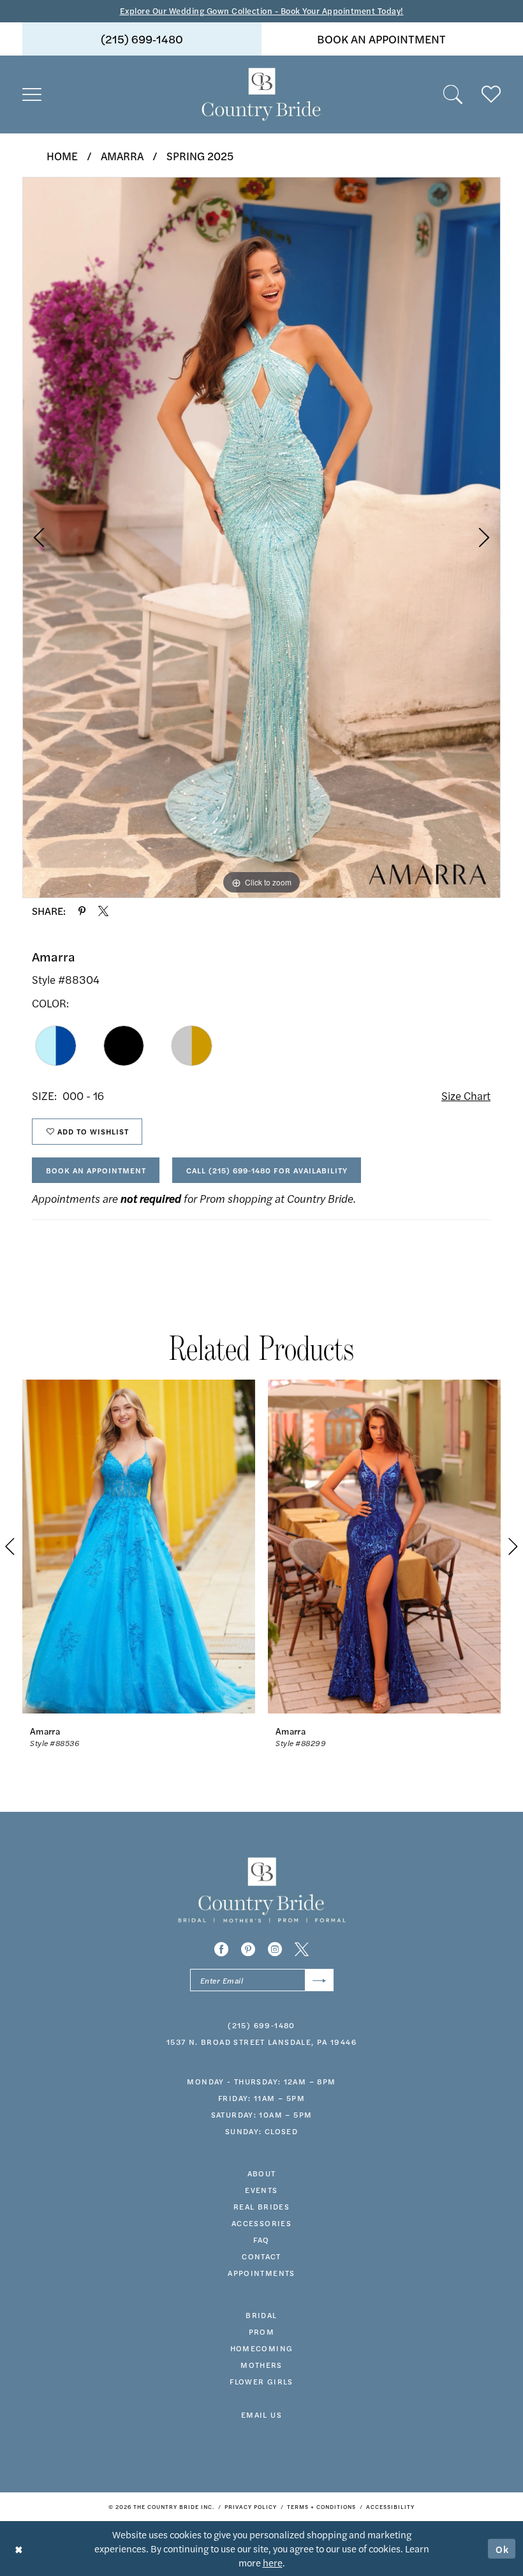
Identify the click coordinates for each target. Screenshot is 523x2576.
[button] (32, 94)
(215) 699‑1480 (142, 39)
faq (261, 2240)
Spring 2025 (200, 156)
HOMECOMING (262, 2348)
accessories (261, 2223)
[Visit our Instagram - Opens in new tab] (275, 1949)
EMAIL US (261, 2414)
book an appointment (381, 39)
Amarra (122, 156)
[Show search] (453, 94)
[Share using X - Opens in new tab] (103, 911)
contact (261, 2256)
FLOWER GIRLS (261, 2381)
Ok (503, 2548)
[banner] (261, 94)
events (261, 2190)
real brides (261, 2206)
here (273, 2562)
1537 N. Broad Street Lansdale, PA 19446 (261, 2042)
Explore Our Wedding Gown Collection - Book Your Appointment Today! (262, 11)
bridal (261, 2315)
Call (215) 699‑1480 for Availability (267, 1170)
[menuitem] (142, 39)
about (262, 2173)
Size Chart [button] (466, 1096)
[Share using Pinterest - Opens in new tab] (82, 911)
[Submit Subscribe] (319, 1980)
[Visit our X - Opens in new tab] (302, 1949)
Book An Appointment (96, 1170)
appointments (261, 2273)
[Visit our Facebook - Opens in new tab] (221, 1949)
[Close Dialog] (19, 2548)
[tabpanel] (261, 538)
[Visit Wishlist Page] (491, 94)
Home (62, 156)
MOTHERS (261, 2365)
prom (262, 2331)
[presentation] (139, 1547)
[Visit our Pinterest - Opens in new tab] (248, 1949)
